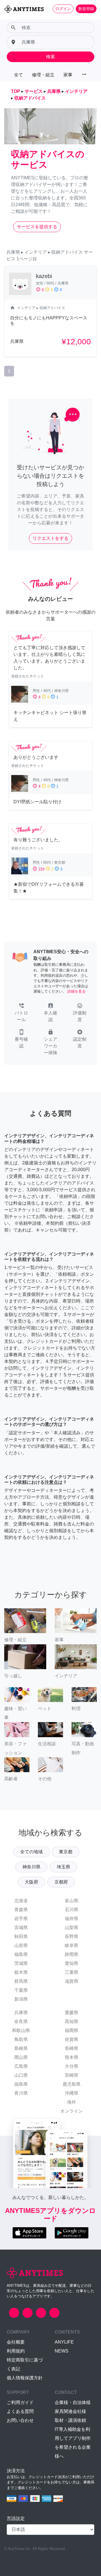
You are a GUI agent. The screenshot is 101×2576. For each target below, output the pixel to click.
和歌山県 (21, 2030)
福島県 (21, 1954)
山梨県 (72, 1928)
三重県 (72, 1972)
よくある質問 (20, 2411)
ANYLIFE (64, 2342)
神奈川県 (31, 1867)
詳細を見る (76, 991)
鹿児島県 (72, 2084)
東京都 (66, 1852)
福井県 (72, 1919)
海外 (72, 2102)
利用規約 (16, 2351)
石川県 (72, 1910)
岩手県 (21, 1919)
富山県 (72, 1901)
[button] (21, 1013)
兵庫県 (21, 2013)
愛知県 (72, 1963)
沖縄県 (72, 2093)
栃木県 (21, 1972)
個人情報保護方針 (25, 2378)
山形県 (21, 1945)
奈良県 (21, 2022)
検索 (50, 57)
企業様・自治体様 (73, 2402)
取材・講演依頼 (70, 2420)
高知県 (72, 2022)
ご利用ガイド (20, 2402)
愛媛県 (72, 2013)
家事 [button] (68, 75)
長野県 (72, 1936)
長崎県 (72, 2048)
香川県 (21, 2093)
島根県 (21, 2048)
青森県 (21, 1910)
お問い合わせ (20, 2420)
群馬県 (21, 1981)
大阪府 (31, 1882)
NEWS (62, 2351)
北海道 (21, 1901)
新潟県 (21, 1999)
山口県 (21, 2075)
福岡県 (72, 2030)
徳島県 (21, 2084)
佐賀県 (72, 2039)
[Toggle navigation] (8, 18)
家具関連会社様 (70, 2411)
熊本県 (72, 2057)
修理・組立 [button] (43, 75)
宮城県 (21, 1928)
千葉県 (21, 1990)
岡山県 (21, 2057)
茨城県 (21, 1963)
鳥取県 (21, 2039)
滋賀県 (72, 1981)
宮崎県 (72, 2075)
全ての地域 (31, 1852)
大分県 (72, 2066)
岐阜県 (72, 1945)
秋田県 (21, 1936)
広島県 (21, 2066)
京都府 (61, 1882)
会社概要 (16, 2342)
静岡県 (72, 1954)
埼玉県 (63, 1867)
